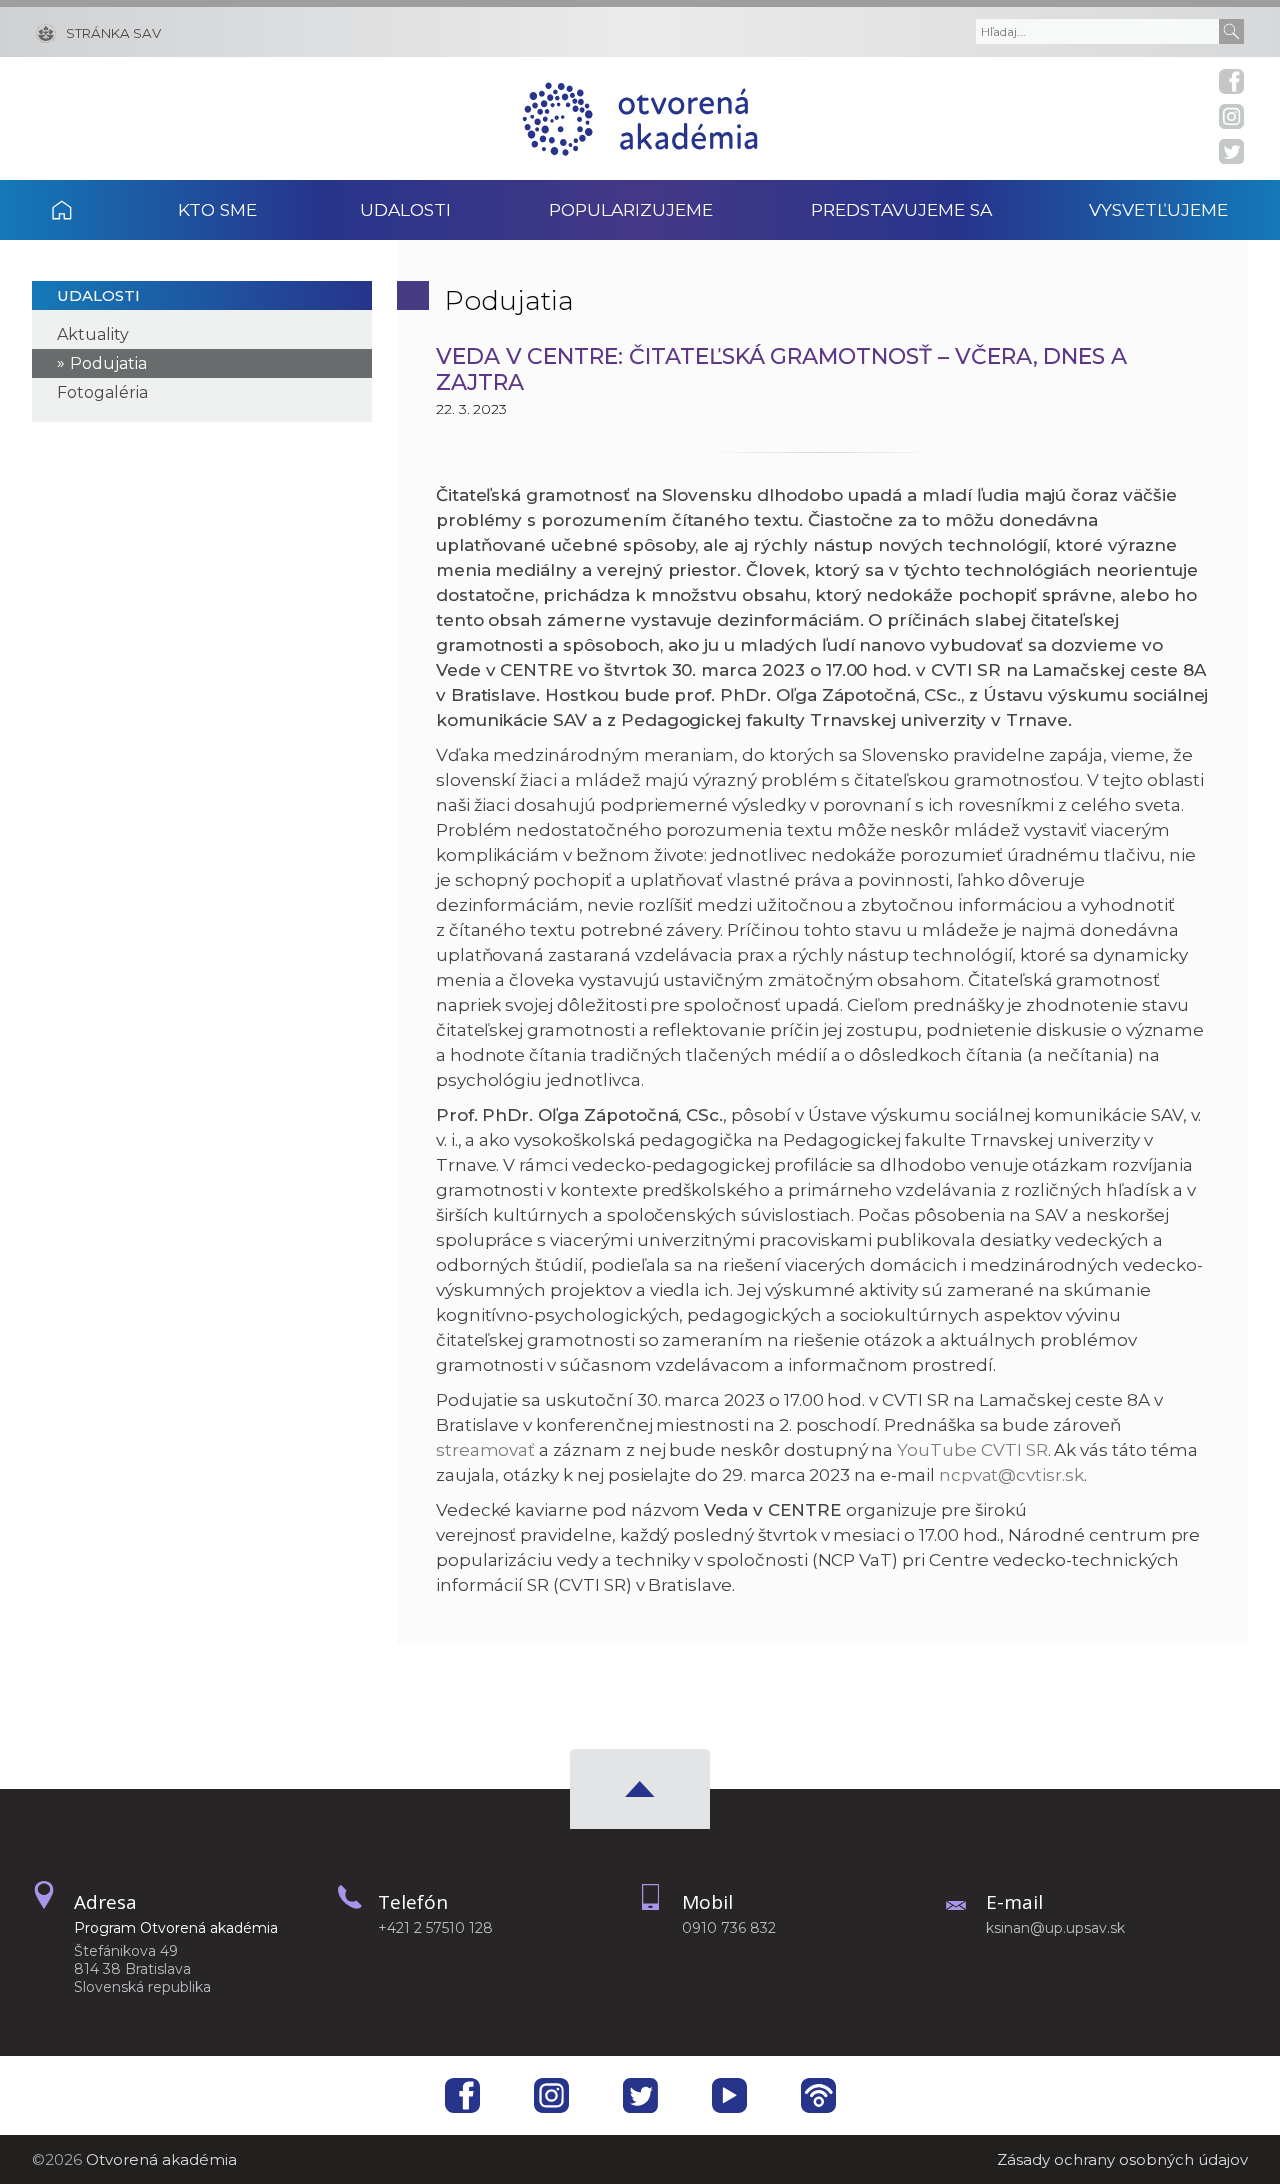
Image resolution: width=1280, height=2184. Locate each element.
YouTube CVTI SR (972, 1450)
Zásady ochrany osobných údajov (1122, 2159)
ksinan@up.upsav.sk (1055, 1928)
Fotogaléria (102, 392)
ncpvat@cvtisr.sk (1011, 1475)
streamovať (486, 1450)
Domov (89, 210)
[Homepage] (640, 118)
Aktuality (93, 334)
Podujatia (108, 363)
